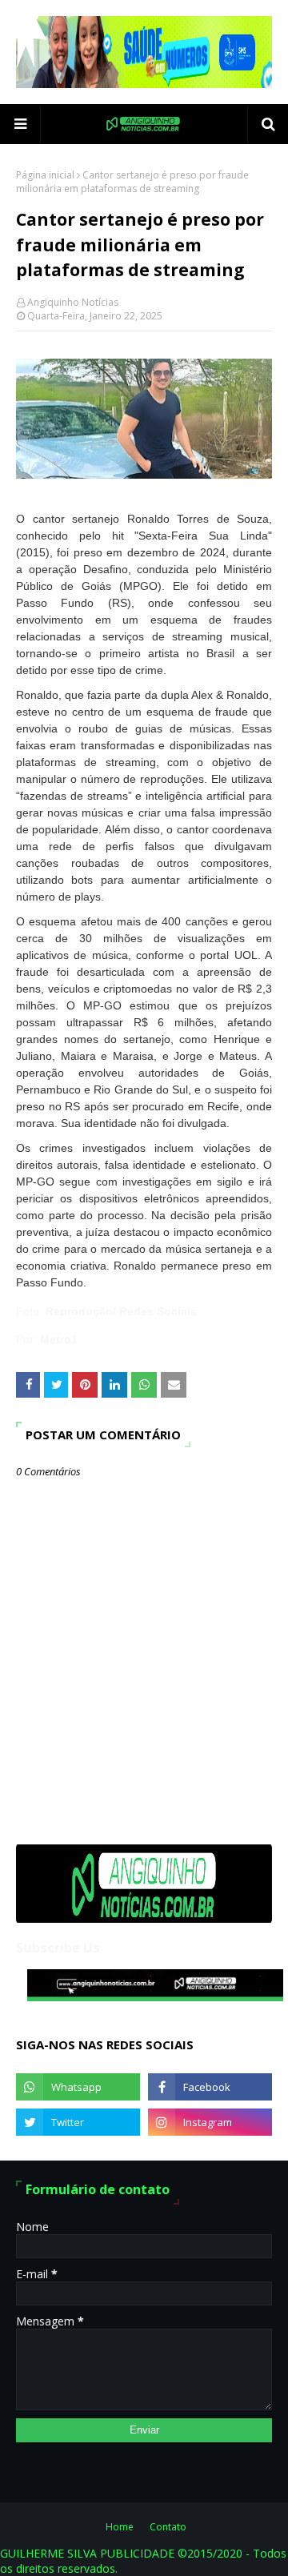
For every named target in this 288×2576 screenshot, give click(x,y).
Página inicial (45, 175)
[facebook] (210, 2087)
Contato (168, 2527)
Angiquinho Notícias (73, 302)
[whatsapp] (78, 2087)
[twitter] (78, 2122)
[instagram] (210, 2122)
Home (120, 2527)
